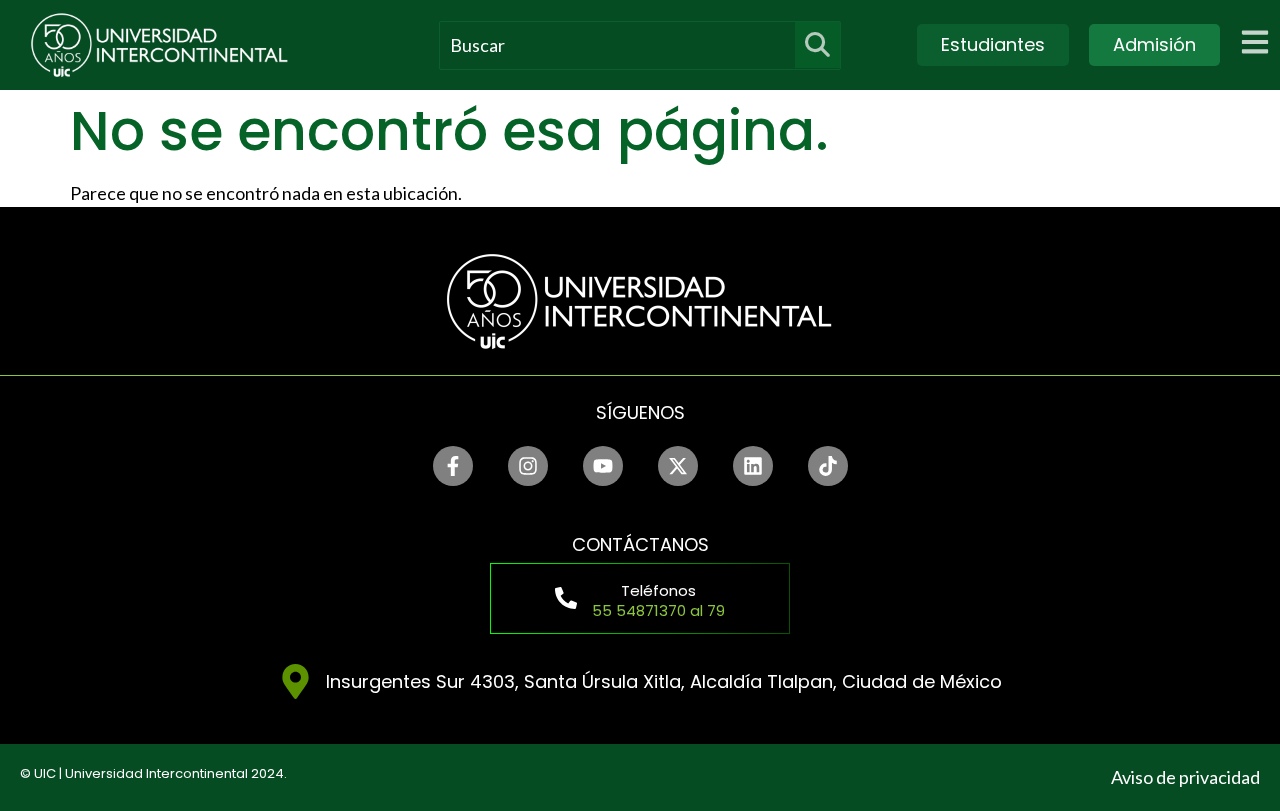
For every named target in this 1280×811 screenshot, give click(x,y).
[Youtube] (603, 466)
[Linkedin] (753, 466)
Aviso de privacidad (1185, 777)
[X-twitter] (678, 466)
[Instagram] (528, 466)
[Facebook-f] (453, 466)
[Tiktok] (828, 466)
